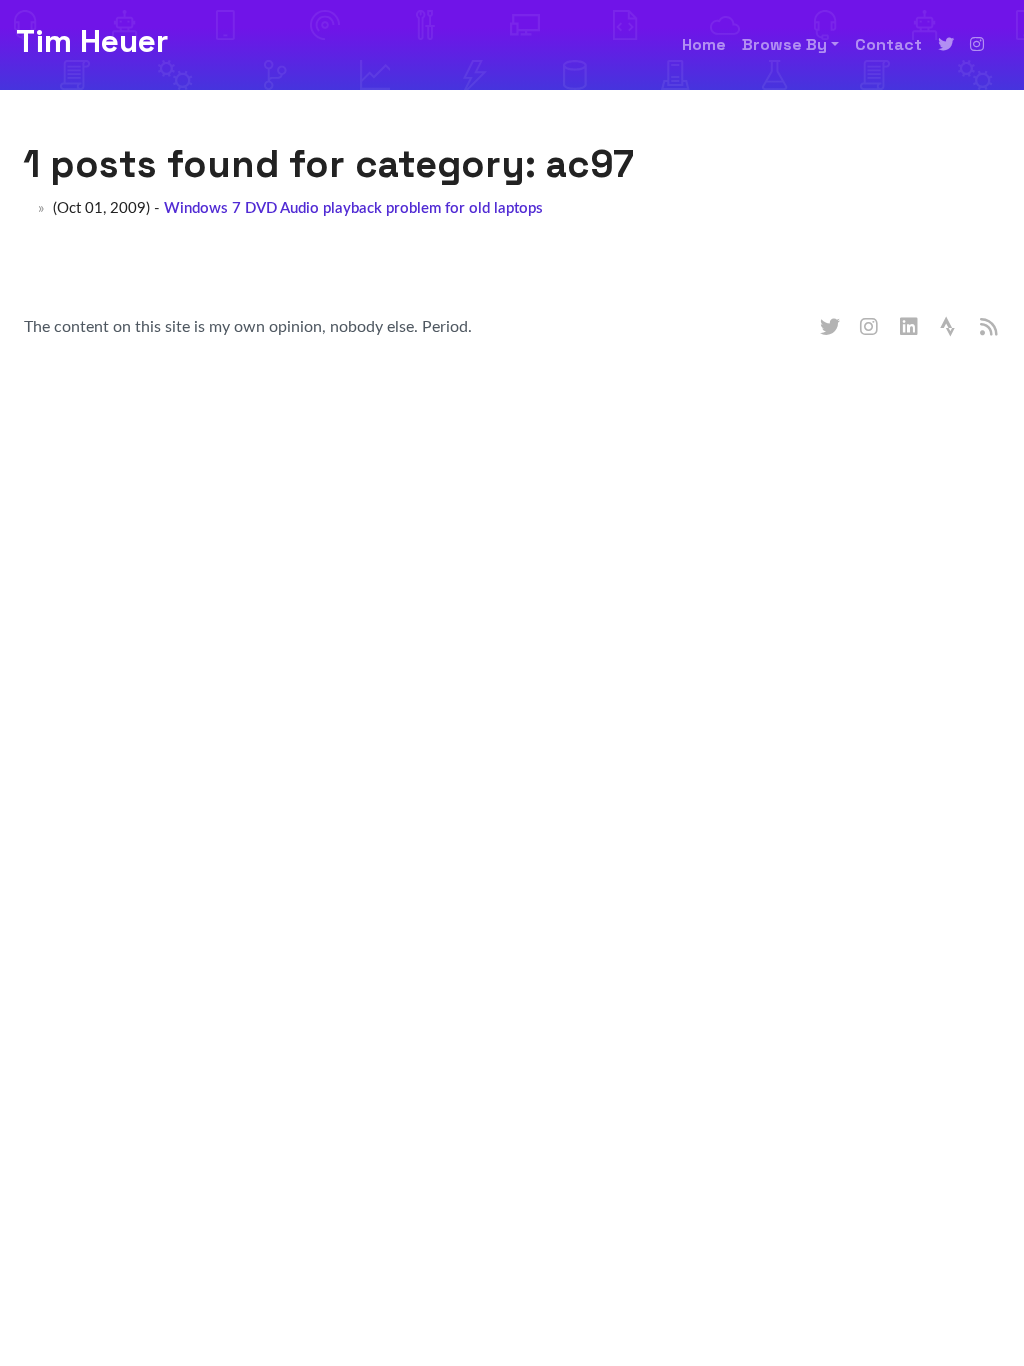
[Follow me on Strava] (950, 328)
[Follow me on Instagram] (977, 45)
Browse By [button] (784, 44)
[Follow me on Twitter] (946, 45)
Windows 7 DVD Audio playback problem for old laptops (353, 208)
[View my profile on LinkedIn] (910, 328)
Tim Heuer (92, 41)
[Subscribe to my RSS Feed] (990, 328)
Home (704, 44)
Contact (888, 44)
